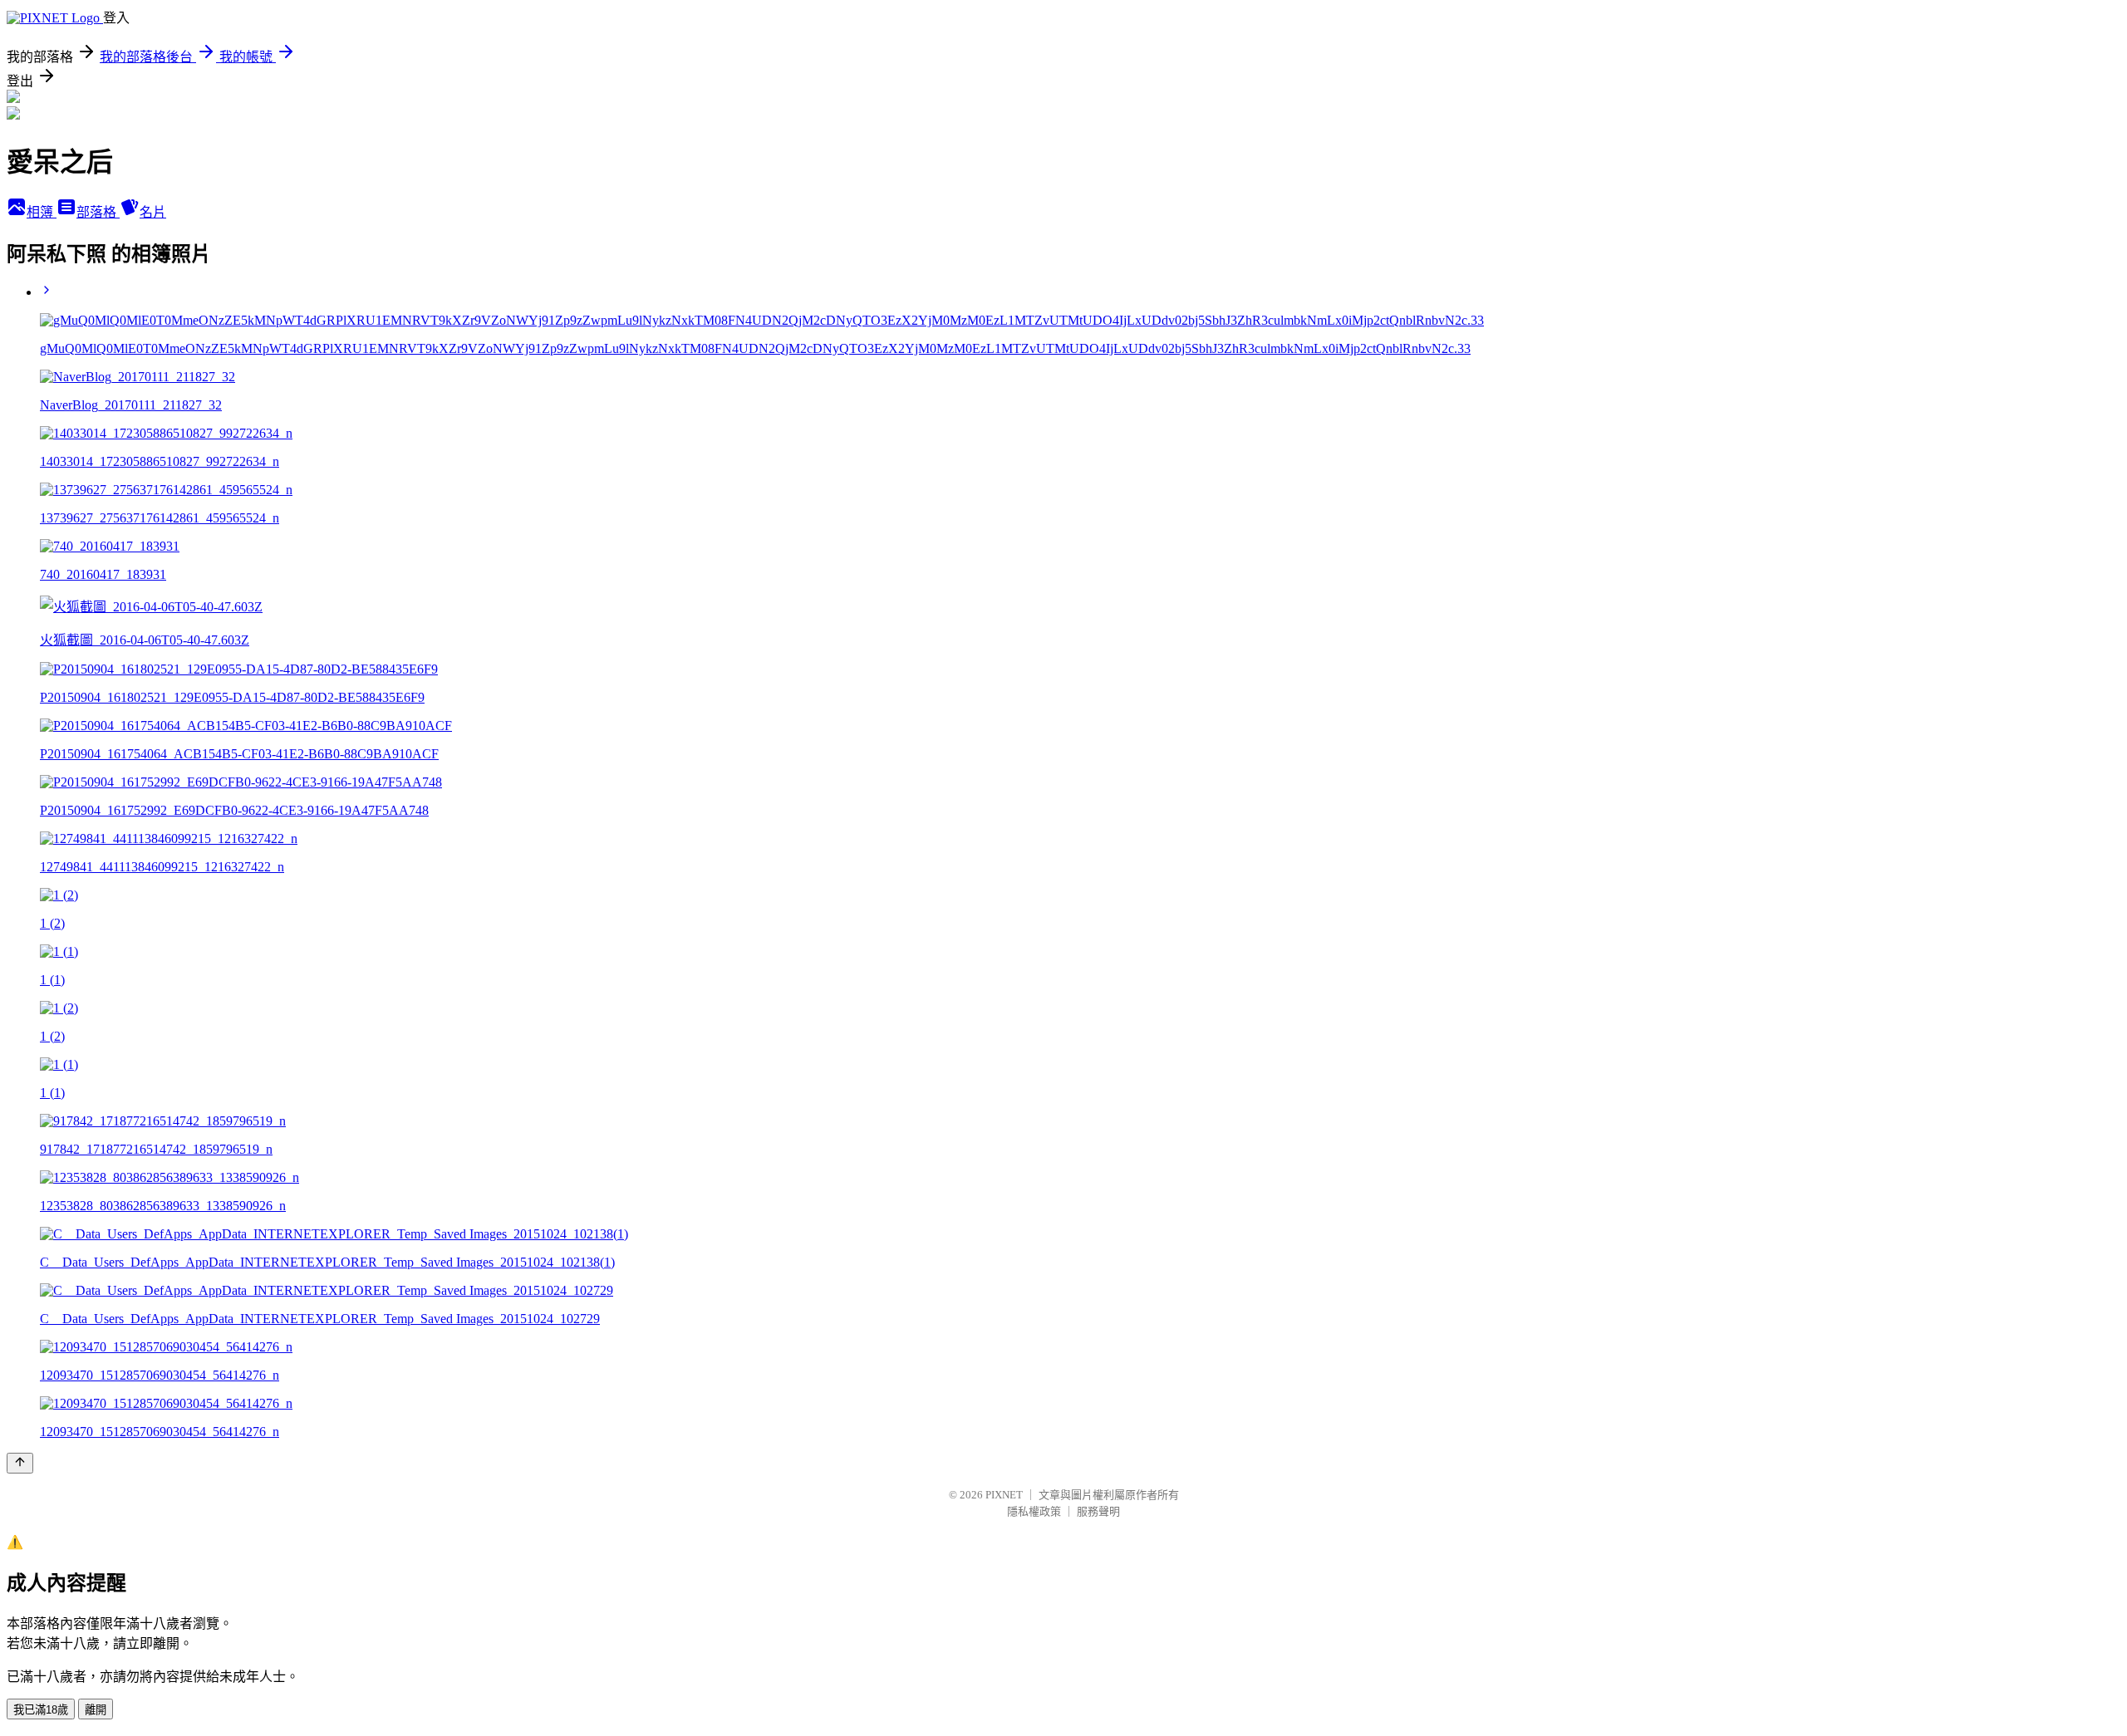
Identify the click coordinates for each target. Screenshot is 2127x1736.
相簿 (42, 212)
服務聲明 (1098, 1511)
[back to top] (20, 1463)
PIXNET (1004, 1495)
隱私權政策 (1034, 1511)
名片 (153, 212)
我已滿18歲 (41, 1710)
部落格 (98, 212)
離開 (96, 1710)
